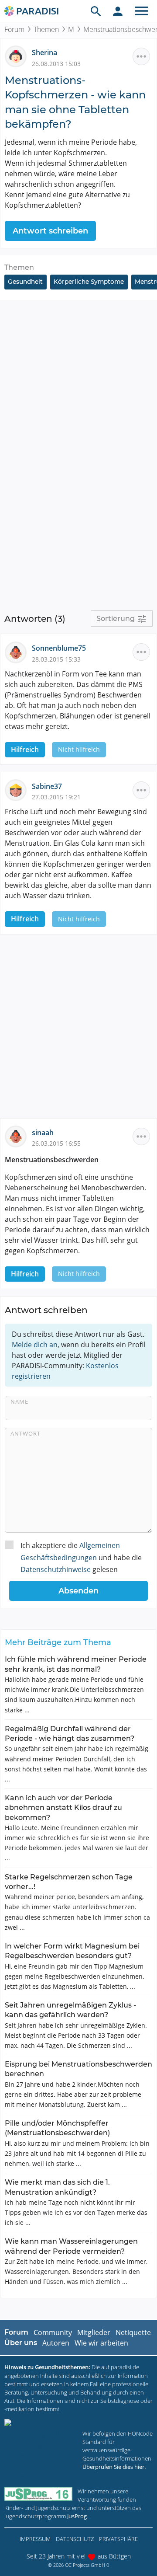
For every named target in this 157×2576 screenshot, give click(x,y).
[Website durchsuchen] (96, 11)
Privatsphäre (118, 2539)
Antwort (26, 1433)
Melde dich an (35, 1345)
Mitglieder (94, 2332)
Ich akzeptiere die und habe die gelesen (81, 1557)
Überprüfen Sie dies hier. (114, 2467)
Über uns (21, 2343)
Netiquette (133, 2332)
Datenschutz (75, 2539)
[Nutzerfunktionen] (118, 11)
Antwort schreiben (50, 231)
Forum (14, 29)
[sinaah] (18, 1136)
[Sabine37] (18, 789)
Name (19, 1401)
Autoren (56, 2343)
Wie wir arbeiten (101, 2343)
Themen (46, 29)
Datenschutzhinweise (56, 1569)
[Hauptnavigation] (142, 11)
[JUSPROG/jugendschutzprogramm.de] (38, 2494)
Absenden (78, 1591)
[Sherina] (18, 56)
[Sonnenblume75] (18, 652)
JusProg (77, 2516)
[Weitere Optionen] (141, 56)
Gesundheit (25, 282)
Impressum (35, 2539)
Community (53, 2332)
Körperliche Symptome (89, 282)
